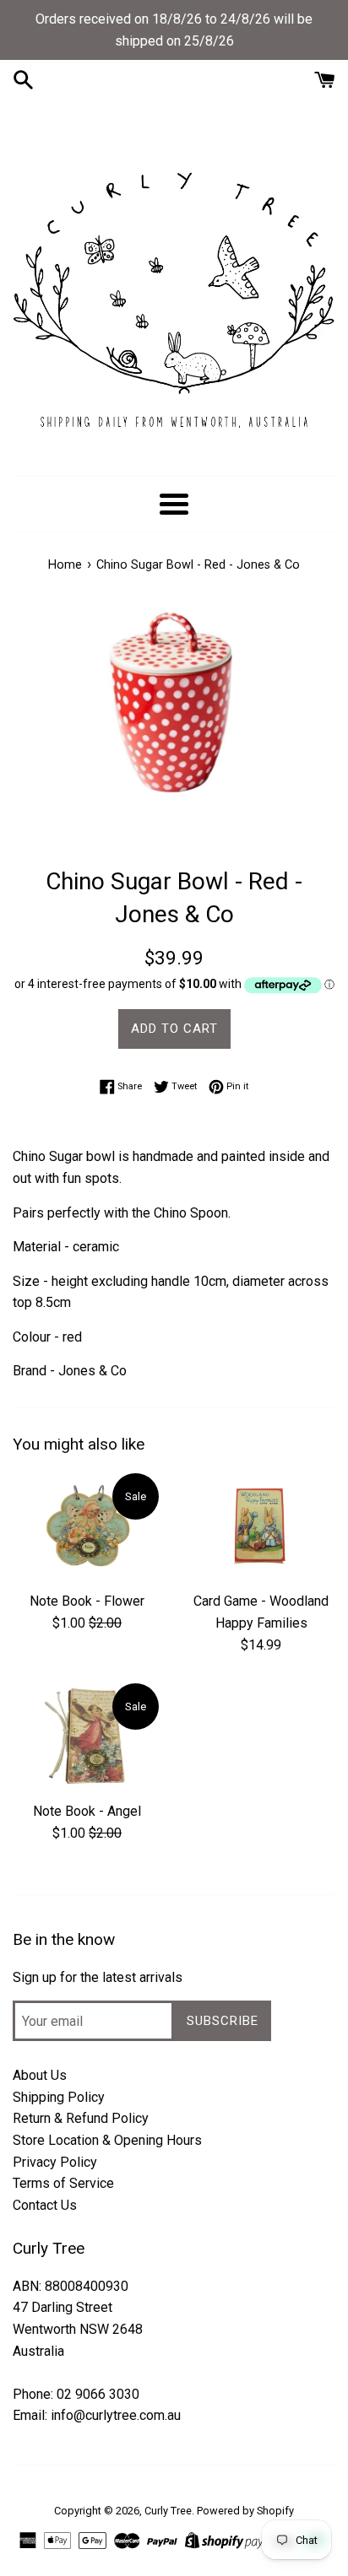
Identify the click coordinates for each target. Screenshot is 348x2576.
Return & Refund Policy (81, 2118)
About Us (40, 2075)
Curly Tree (168, 2511)
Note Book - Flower (87, 1601)
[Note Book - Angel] (87, 1736)
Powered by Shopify (245, 2511)
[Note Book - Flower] (87, 1526)
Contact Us (45, 2205)
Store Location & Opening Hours (107, 2140)
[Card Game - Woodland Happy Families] (261, 1526)
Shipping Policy (59, 2097)
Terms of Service (63, 2183)
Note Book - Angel (87, 1811)
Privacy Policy (55, 2162)
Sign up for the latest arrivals (98, 1977)
